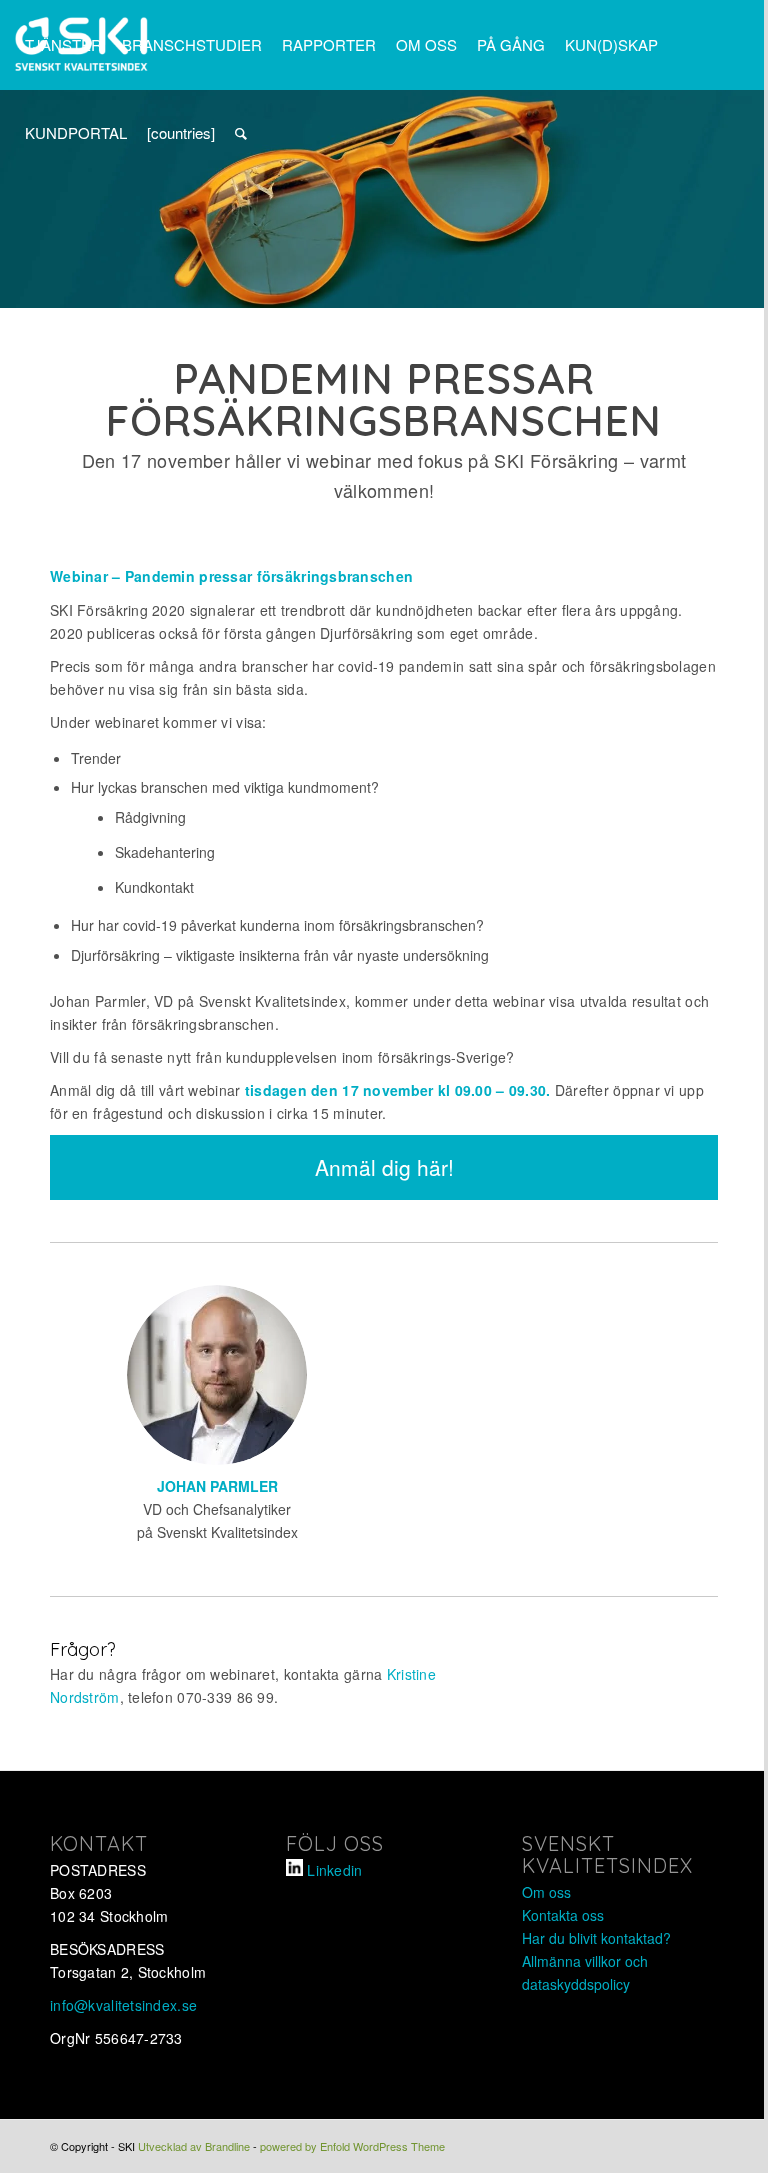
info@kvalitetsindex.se (123, 2005)
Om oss (546, 1892)
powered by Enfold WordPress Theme (352, 2146)
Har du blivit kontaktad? (596, 1938)
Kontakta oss (563, 1915)
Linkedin (334, 1870)
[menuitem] (63, 45)
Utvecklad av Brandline (194, 2146)
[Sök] (241, 133)
